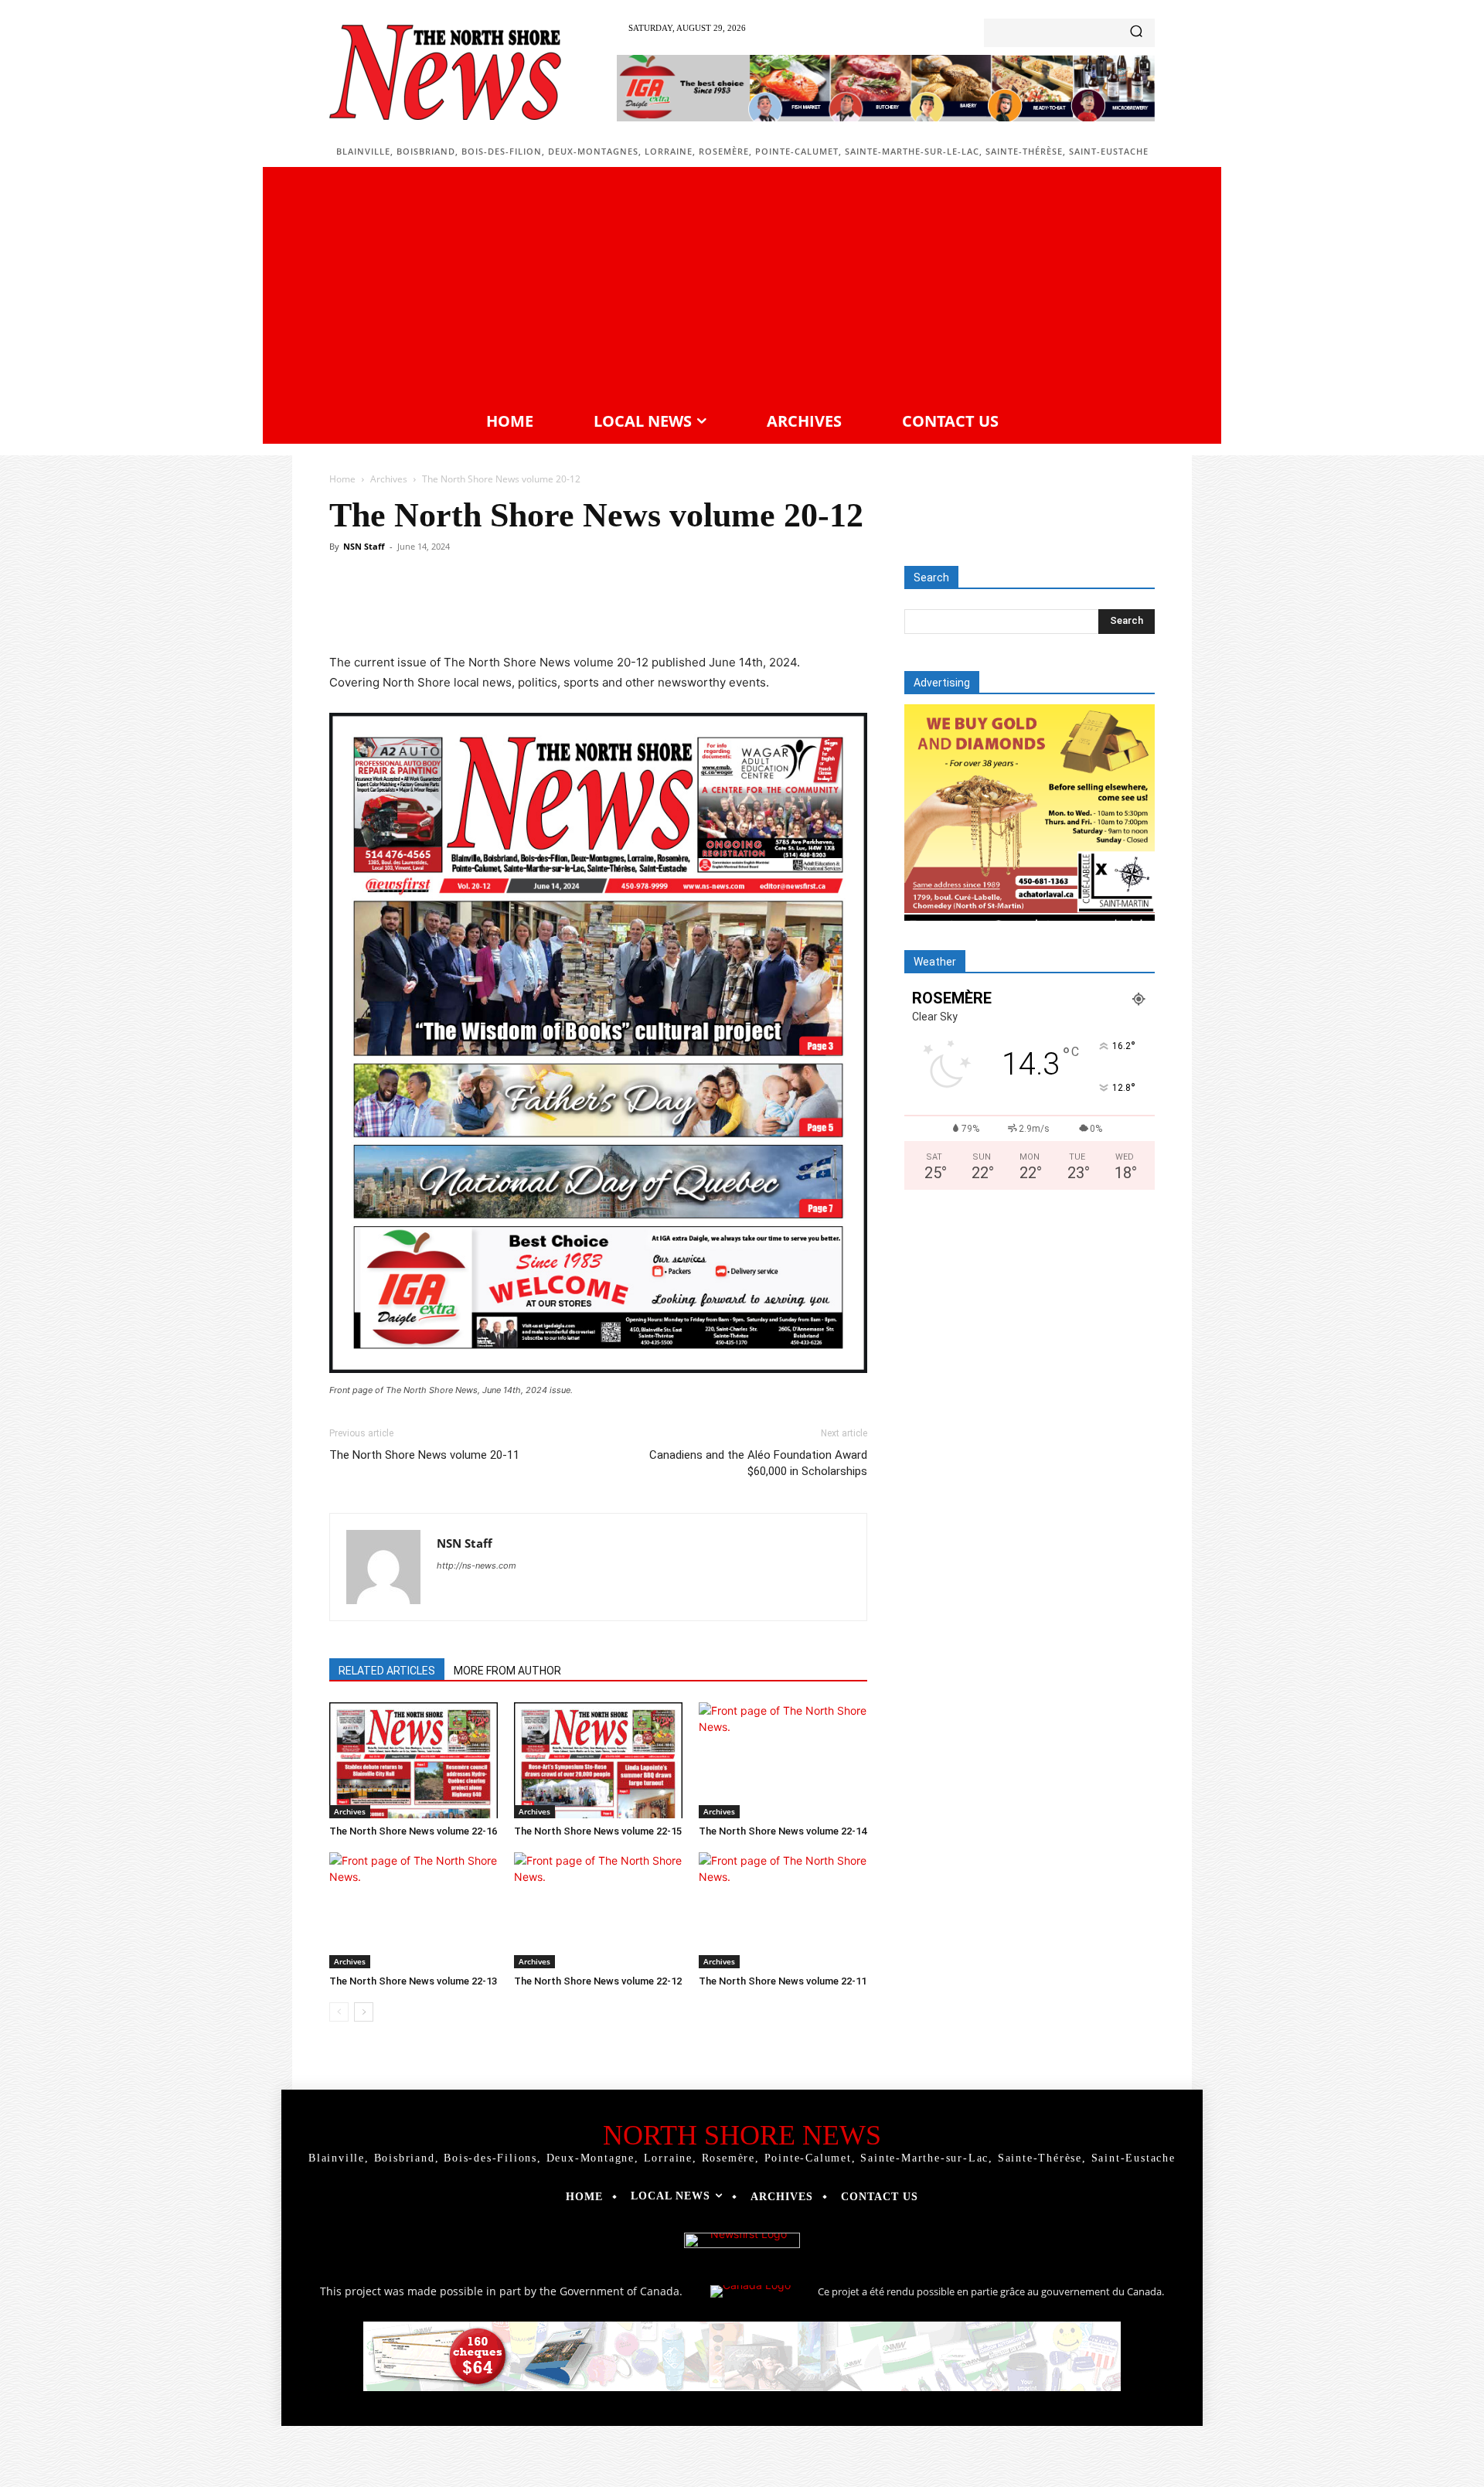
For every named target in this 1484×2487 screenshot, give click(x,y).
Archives (389, 479)
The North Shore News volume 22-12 (598, 1981)
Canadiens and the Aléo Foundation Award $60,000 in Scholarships (758, 1463)
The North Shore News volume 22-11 (783, 1981)
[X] (471, 608)
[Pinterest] (507, 608)
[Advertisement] (742, 287)
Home (342, 479)
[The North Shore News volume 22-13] (414, 1910)
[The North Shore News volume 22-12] (598, 1910)
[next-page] (364, 2012)
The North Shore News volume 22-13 (413, 1981)
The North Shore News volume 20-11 (424, 1455)
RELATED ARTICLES (387, 1671)
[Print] (649, 608)
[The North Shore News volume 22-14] (783, 1760)
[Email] (614, 608)
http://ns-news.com (477, 1565)
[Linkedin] (578, 608)
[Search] (1136, 33)
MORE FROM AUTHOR (507, 1671)
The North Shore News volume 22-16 (413, 1831)
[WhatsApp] (543, 608)
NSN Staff (364, 546)
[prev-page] (339, 2012)
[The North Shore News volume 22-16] (414, 1760)
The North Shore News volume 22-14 (783, 1831)
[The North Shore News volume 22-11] (783, 1910)
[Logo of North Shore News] (445, 72)
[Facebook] (436, 608)
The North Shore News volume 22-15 (598, 1831)
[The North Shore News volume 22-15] (598, 1760)
